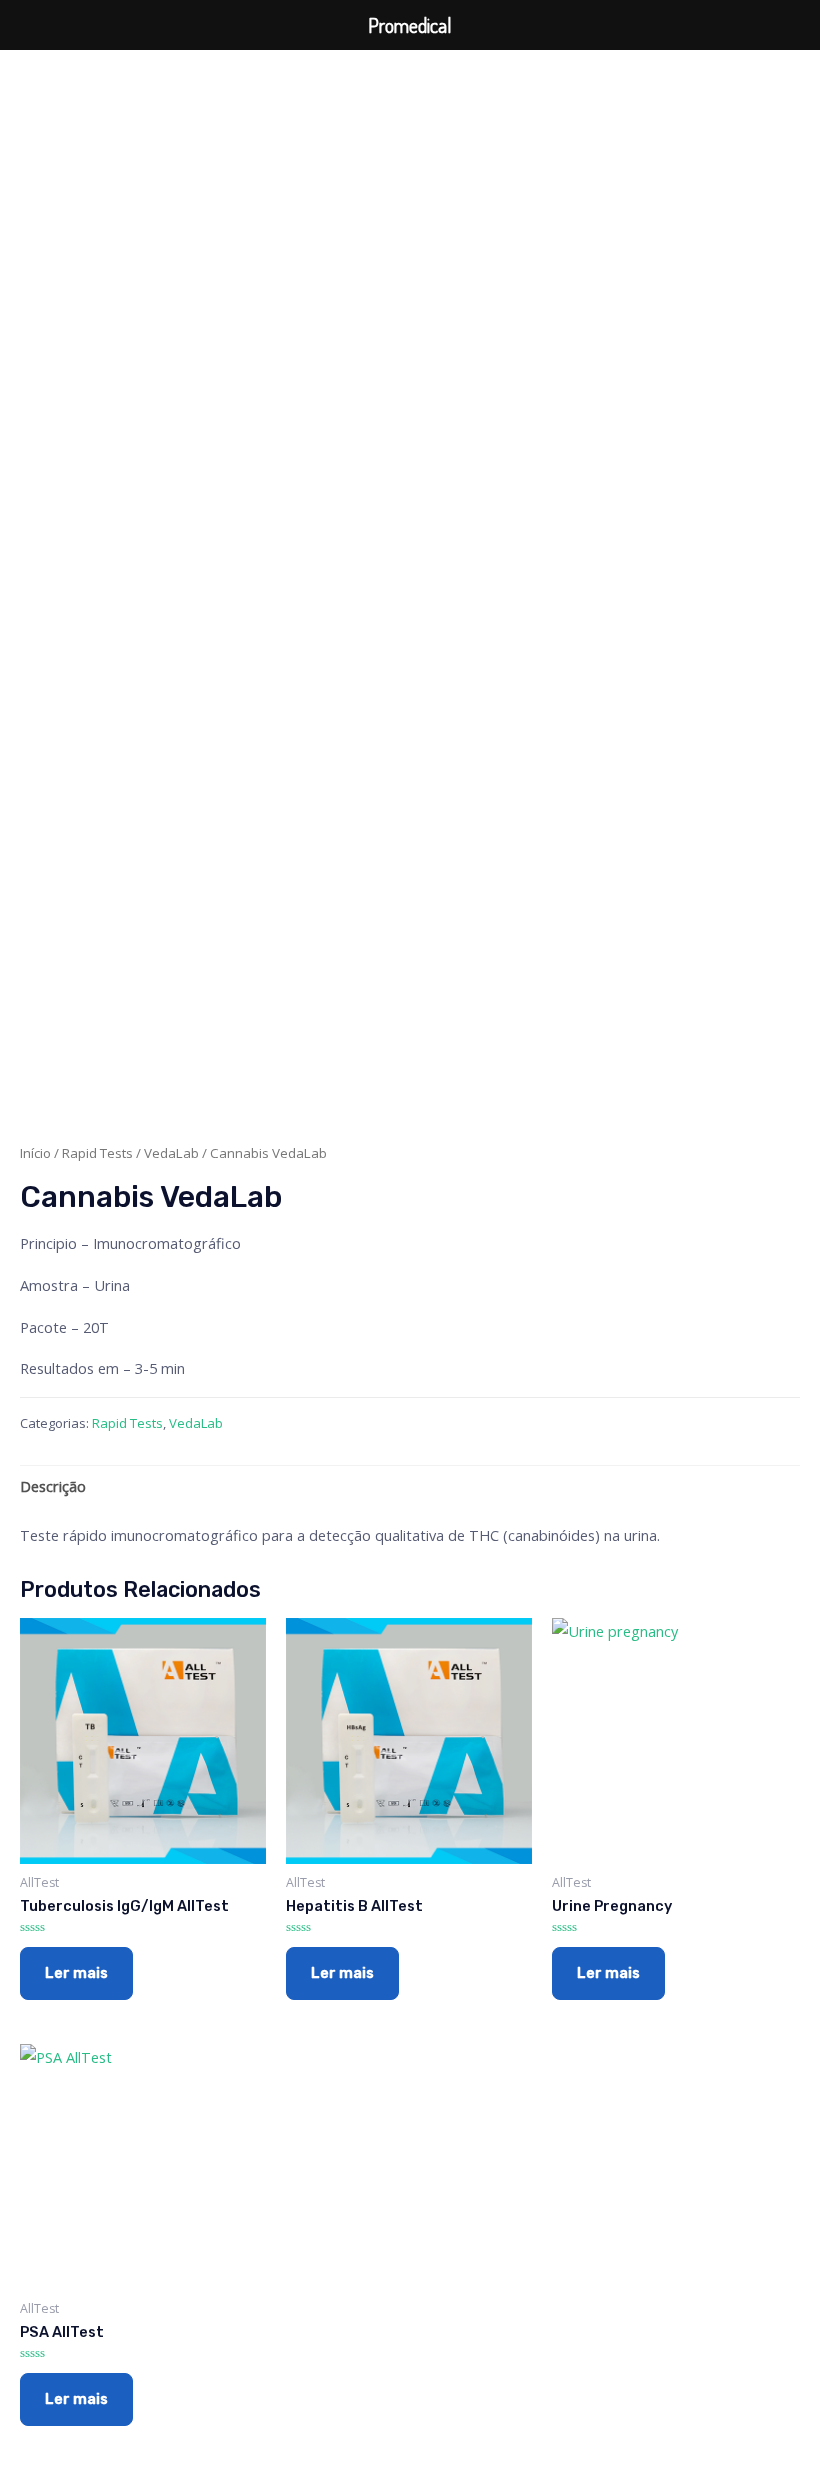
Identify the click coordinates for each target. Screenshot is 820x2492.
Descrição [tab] (53, 1486)
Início (35, 1153)
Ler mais (76, 1973)
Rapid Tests (97, 1153)
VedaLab (171, 1153)
